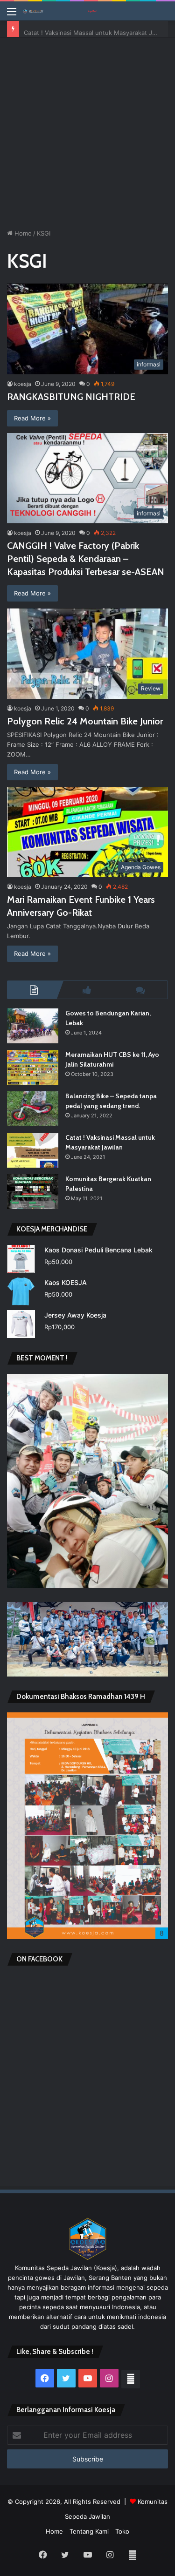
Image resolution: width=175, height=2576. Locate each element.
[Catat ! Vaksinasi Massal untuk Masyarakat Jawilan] (33, 1150)
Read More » (32, 418)
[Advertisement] (87, 130)
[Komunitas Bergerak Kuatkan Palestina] (33, 1192)
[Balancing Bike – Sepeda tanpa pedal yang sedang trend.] (33, 1109)
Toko (122, 2531)
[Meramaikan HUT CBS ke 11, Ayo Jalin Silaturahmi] (33, 1067)
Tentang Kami (89, 2531)
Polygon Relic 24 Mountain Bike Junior (85, 721)
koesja (23, 384)
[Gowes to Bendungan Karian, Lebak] (33, 1026)
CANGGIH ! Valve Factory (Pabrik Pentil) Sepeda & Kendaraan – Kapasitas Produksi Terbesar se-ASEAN (86, 559)
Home (22, 233)
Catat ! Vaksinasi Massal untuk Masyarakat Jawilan (97, 29)
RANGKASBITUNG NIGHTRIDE (71, 397)
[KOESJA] (61, 11)
